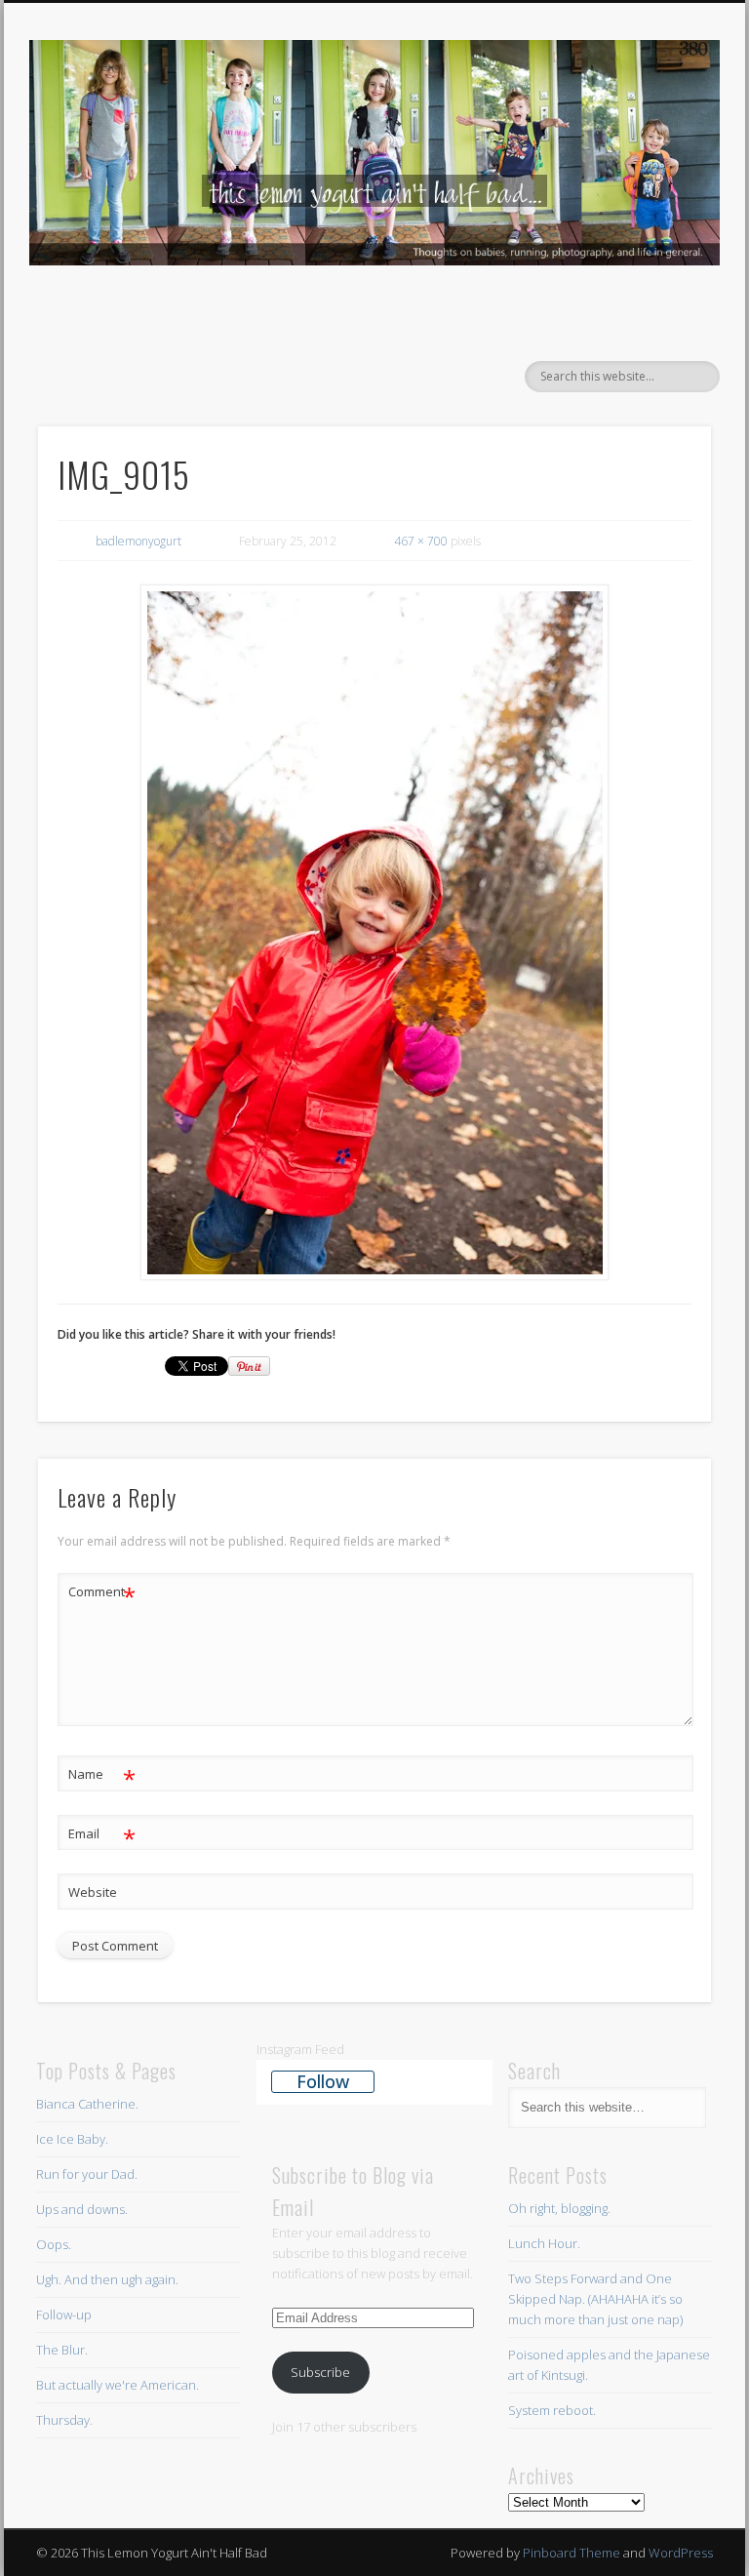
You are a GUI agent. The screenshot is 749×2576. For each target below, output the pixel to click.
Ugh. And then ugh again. (107, 2279)
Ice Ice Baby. (72, 2139)
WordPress (681, 2553)
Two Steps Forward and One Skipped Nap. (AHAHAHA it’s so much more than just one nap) (595, 2299)
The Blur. (62, 2350)
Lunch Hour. (544, 2243)
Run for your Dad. (87, 2174)
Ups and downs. (82, 2209)
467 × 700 (421, 541)
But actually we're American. (118, 2385)
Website (93, 1892)
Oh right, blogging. (559, 2208)
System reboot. (553, 2410)
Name (102, 1777)
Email (102, 1836)
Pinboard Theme (572, 2553)
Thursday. (64, 2420)
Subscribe (320, 2372)
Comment (102, 1594)
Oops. (54, 2244)
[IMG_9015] (375, 932)
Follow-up (64, 2314)
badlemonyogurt (138, 541)
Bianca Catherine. (87, 2104)
